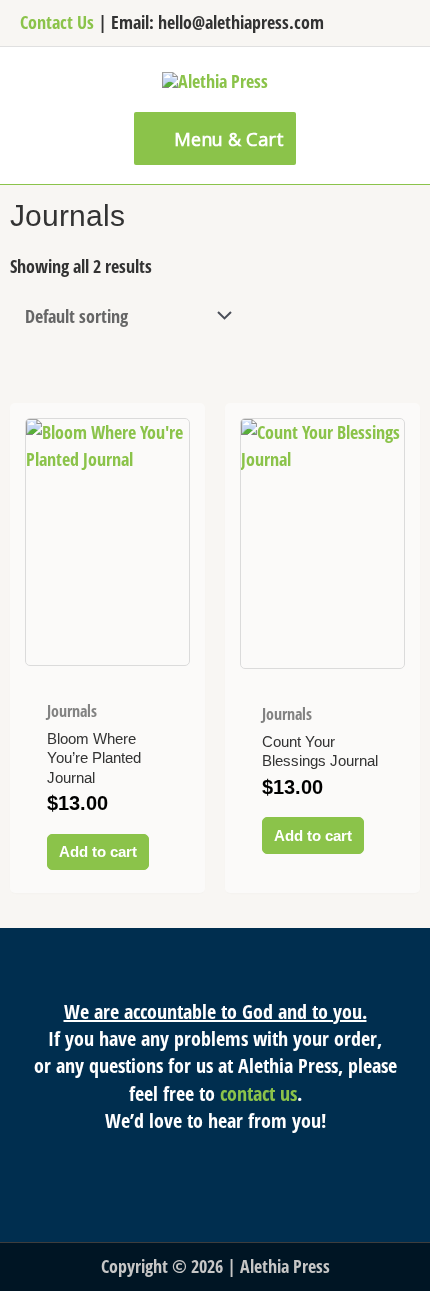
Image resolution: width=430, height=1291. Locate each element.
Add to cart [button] (98, 851)
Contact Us (57, 22)
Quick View (107, 663)
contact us (258, 1093)
